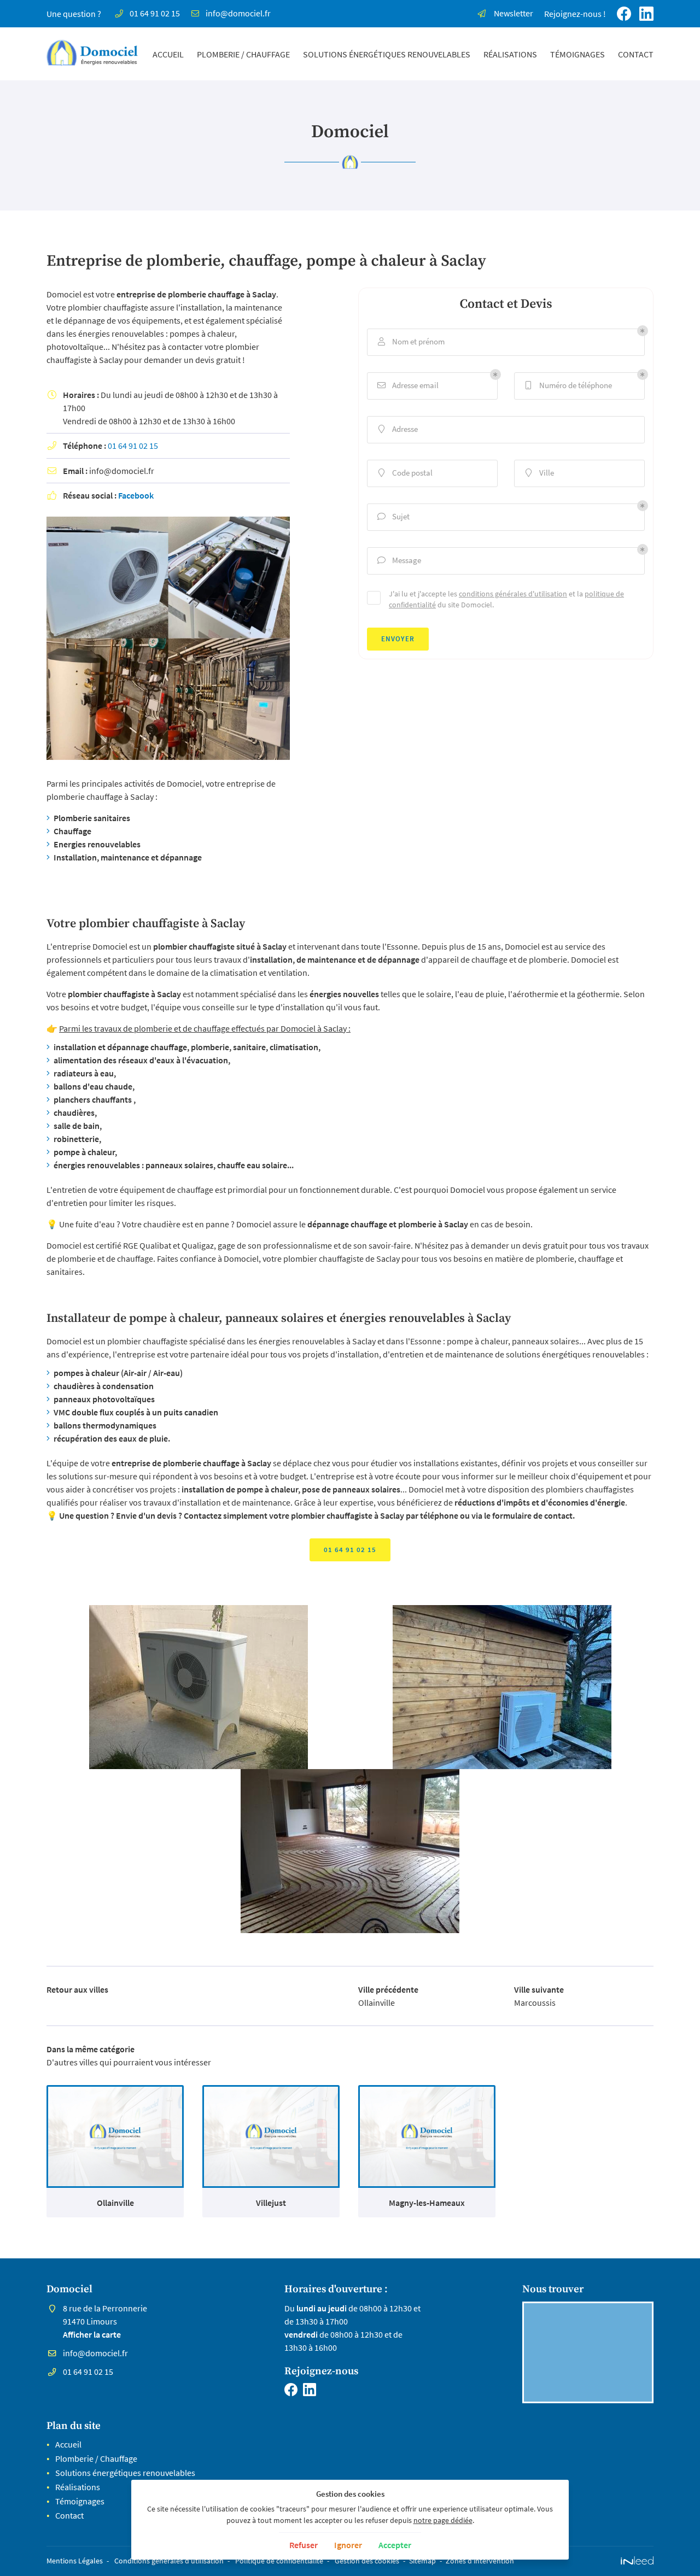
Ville (540, 473)
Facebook (136, 495)
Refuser (304, 2545)
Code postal (406, 473)
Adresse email (408, 385)
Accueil (168, 54)
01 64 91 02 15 (133, 446)
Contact (636, 54)
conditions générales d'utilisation (513, 594)
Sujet (394, 516)
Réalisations (510, 54)
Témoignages (577, 54)
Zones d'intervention (480, 2561)
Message (399, 560)
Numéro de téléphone (569, 385)
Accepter (395, 2545)
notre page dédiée (443, 2520)
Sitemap (422, 2561)
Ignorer (348, 2545)
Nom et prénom (412, 341)
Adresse (398, 429)
